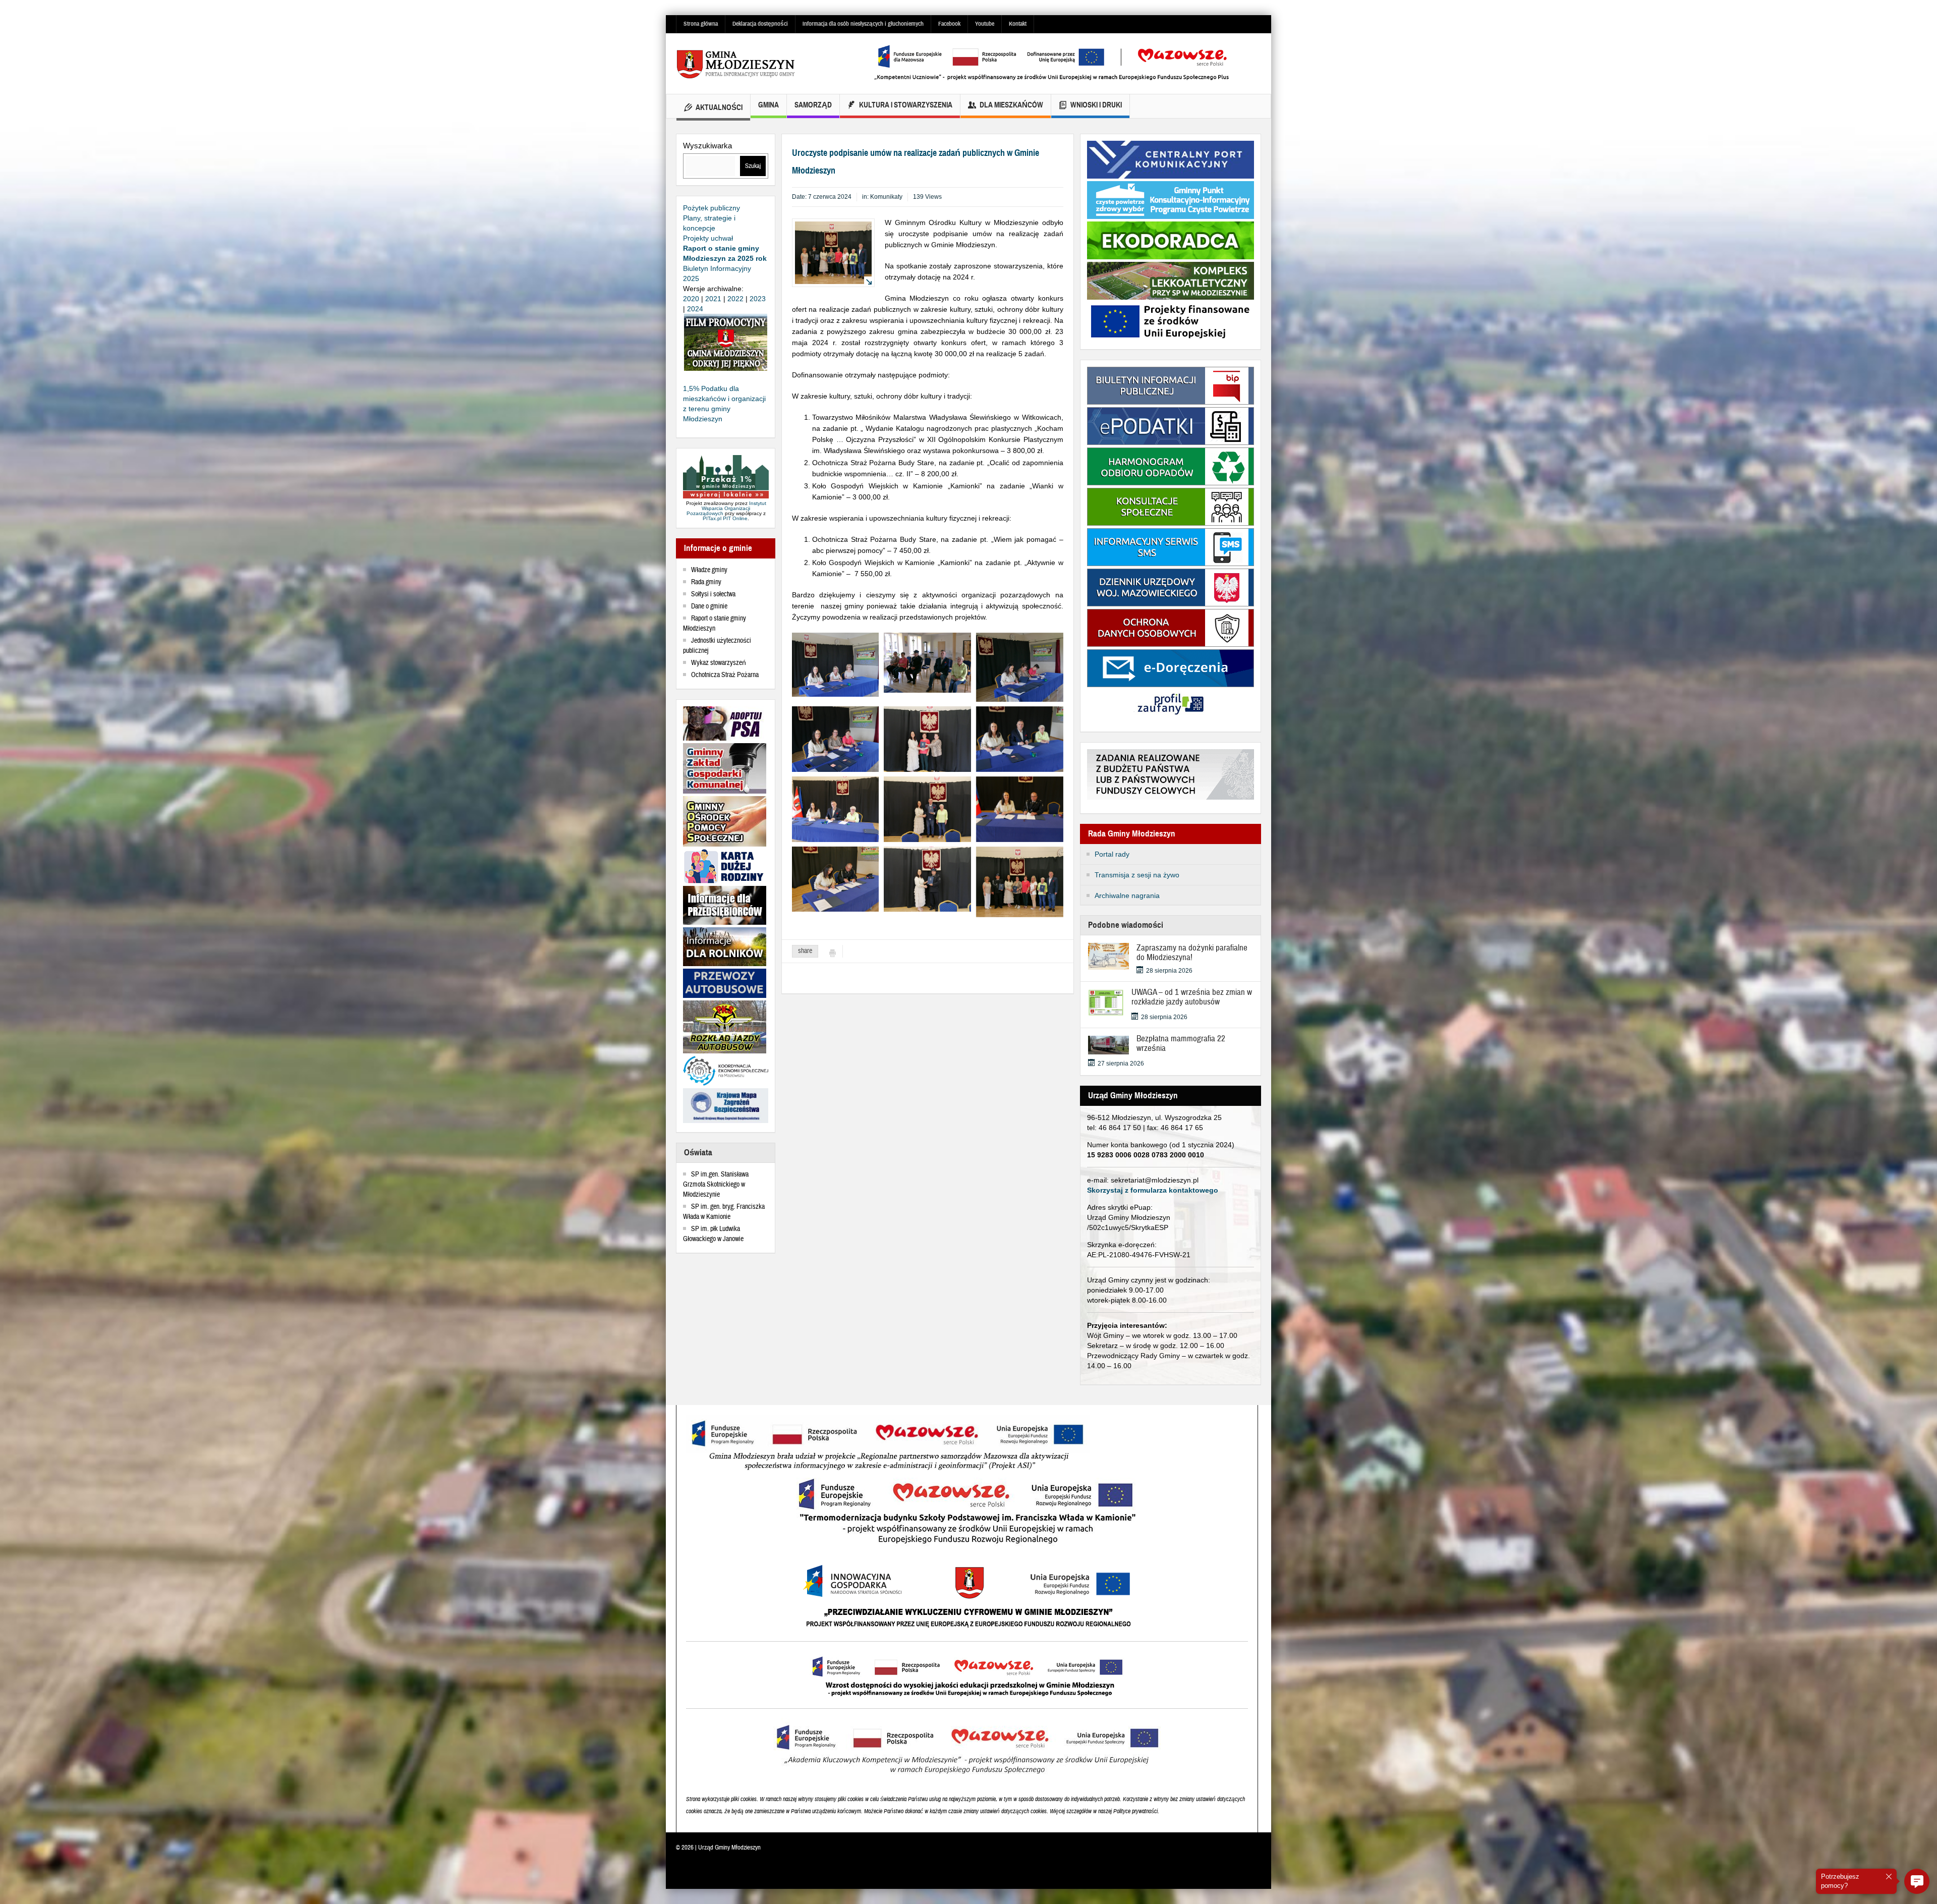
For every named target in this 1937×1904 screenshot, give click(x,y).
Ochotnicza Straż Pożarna (725, 675)
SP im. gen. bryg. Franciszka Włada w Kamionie (724, 1212)
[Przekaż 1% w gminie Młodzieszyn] (726, 477)
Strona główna (701, 24)
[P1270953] (927, 662)
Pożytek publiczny (711, 208)
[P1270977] (1020, 739)
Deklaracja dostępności (760, 24)
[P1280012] (1020, 881)
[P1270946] (836, 664)
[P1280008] (927, 878)
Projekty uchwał (708, 238)
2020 (691, 299)
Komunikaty (886, 197)
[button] (1917, 1881)
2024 (695, 309)
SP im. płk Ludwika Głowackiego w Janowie (713, 1234)
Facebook (949, 24)
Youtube (985, 24)
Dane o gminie (709, 606)
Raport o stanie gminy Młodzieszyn (715, 624)
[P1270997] (1020, 808)
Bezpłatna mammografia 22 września (1181, 1043)
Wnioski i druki (1096, 105)
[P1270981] (836, 808)
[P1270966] (836, 739)
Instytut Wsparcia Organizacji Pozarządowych (726, 508)
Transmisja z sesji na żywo (1137, 875)
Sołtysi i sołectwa (713, 594)
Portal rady (1112, 854)
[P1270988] (927, 808)
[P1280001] (836, 878)
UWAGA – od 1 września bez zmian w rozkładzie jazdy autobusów (1192, 997)
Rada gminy (706, 582)
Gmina (768, 105)
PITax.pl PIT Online (725, 518)
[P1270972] (927, 739)
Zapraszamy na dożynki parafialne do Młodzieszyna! (1192, 953)
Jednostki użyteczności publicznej (717, 646)
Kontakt (1018, 24)
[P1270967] (1020, 666)
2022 (735, 299)
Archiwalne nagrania (1127, 895)
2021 (713, 299)
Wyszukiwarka (707, 146)
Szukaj (753, 166)
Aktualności (719, 107)
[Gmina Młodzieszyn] (752, 64)
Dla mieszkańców (1011, 105)
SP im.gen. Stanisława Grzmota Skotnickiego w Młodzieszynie (716, 1185)
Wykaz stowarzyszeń (719, 663)
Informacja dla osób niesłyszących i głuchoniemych (863, 24)
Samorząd (813, 105)
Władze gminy (709, 570)
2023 (758, 299)
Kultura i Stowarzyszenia (906, 105)
